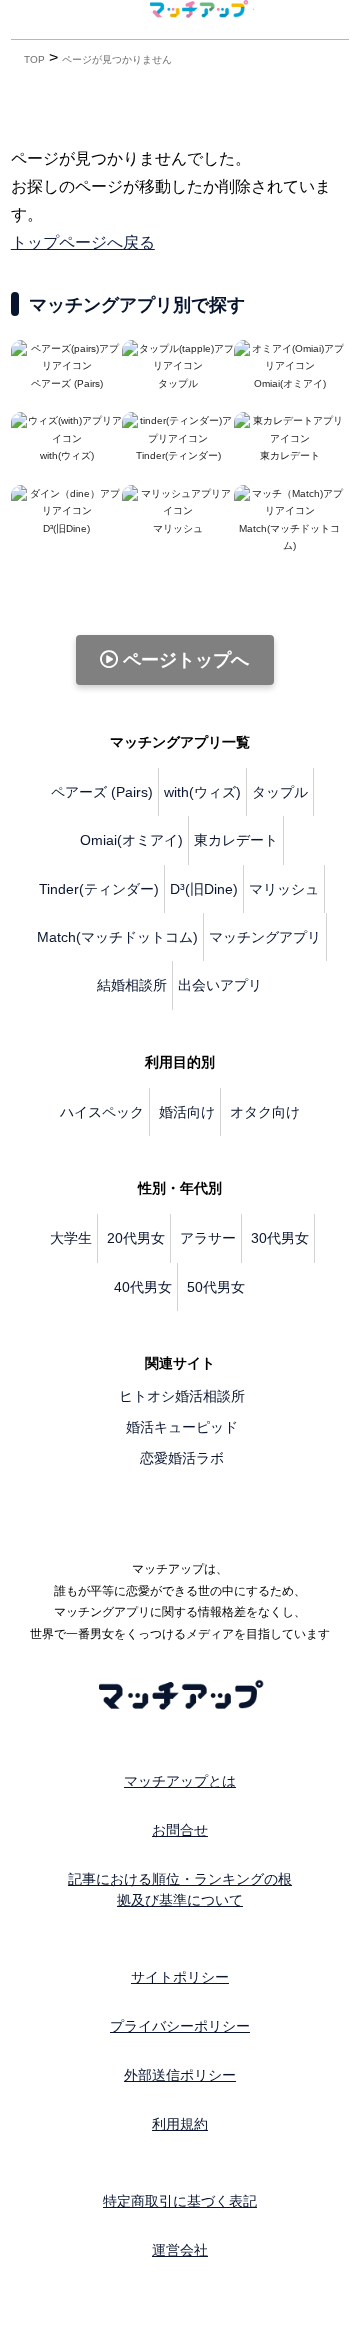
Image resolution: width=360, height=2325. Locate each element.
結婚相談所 (132, 985)
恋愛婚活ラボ (182, 1458)
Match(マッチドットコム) (289, 537)
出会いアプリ (220, 985)
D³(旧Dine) (204, 889)
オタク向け (265, 1112)
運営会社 (180, 2250)
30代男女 (280, 1238)
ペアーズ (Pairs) (102, 792)
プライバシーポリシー (180, 2026)
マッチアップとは (180, 1781)
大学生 (71, 1238)
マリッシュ (284, 889)
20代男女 (136, 1238)
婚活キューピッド (182, 1427)
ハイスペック (102, 1112)
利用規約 (180, 2124)
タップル (280, 792)
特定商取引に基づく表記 (180, 2201)
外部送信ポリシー (180, 2075)
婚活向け (187, 1112)
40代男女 (143, 1287)
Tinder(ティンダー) (99, 889)
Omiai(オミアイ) (131, 840)
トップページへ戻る (83, 242)
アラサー (208, 1238)
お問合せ (180, 1830)
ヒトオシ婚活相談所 (182, 1396)
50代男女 (216, 1287)
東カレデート (236, 840)
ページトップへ (183, 660)
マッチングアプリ (265, 937)
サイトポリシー (180, 1977)
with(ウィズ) (202, 792)
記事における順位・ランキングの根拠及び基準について (180, 1889)
